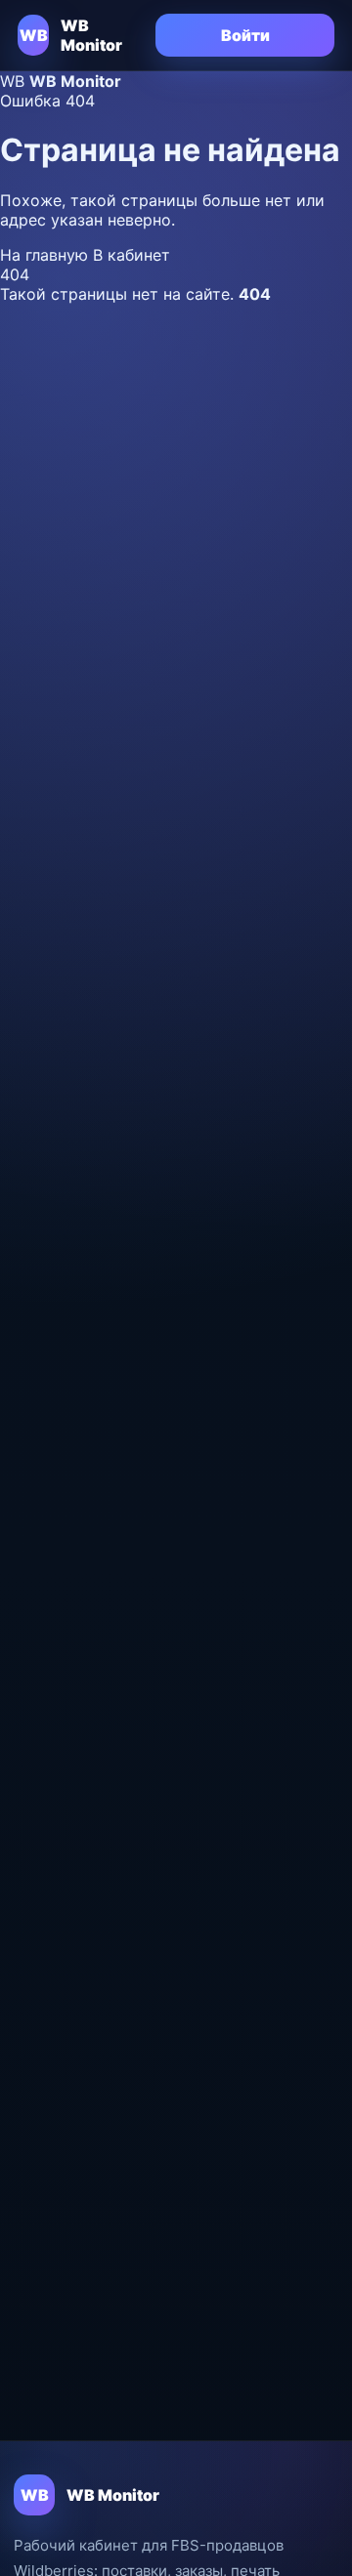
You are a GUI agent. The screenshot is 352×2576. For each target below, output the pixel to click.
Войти (245, 35)
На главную (46, 255)
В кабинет (132, 255)
